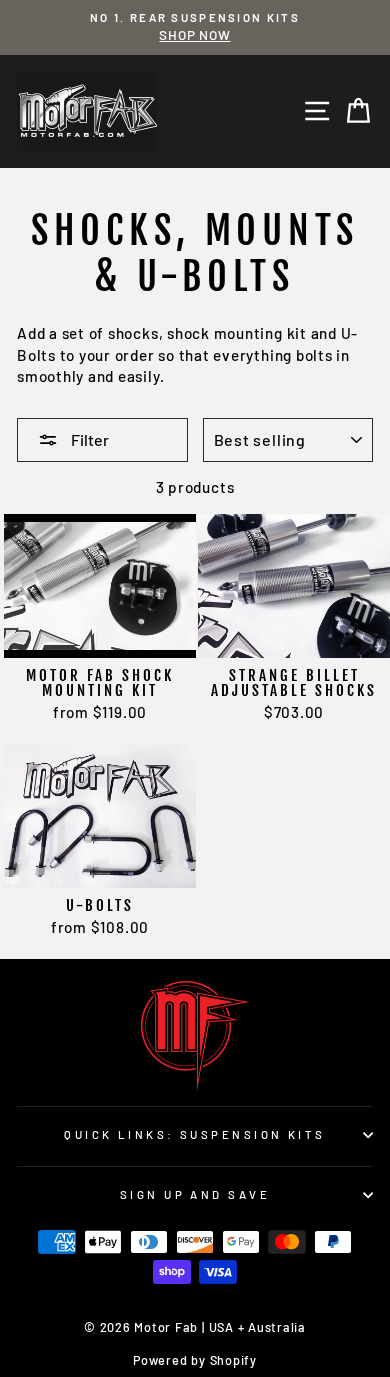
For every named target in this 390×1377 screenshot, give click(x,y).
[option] (195, 27)
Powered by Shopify (195, 1360)
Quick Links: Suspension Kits (194, 1134)
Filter (88, 439)
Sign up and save (195, 1194)
